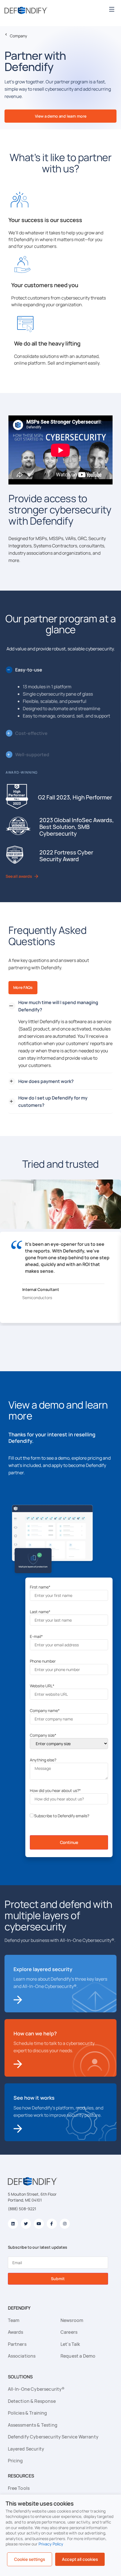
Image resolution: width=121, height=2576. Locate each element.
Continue (69, 1842)
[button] (112, 9)
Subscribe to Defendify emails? (62, 1816)
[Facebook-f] (52, 2224)
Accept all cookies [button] (80, 2559)
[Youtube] (39, 2224)
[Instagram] (65, 2224)
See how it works (34, 2098)
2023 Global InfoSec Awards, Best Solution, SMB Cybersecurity (77, 827)
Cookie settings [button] (30, 2559)
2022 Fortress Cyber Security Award (66, 856)
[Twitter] (26, 2224)
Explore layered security (43, 1969)
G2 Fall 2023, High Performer (75, 797)
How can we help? (35, 2033)
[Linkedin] (13, 2224)
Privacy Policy (51, 2544)
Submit (58, 2279)
